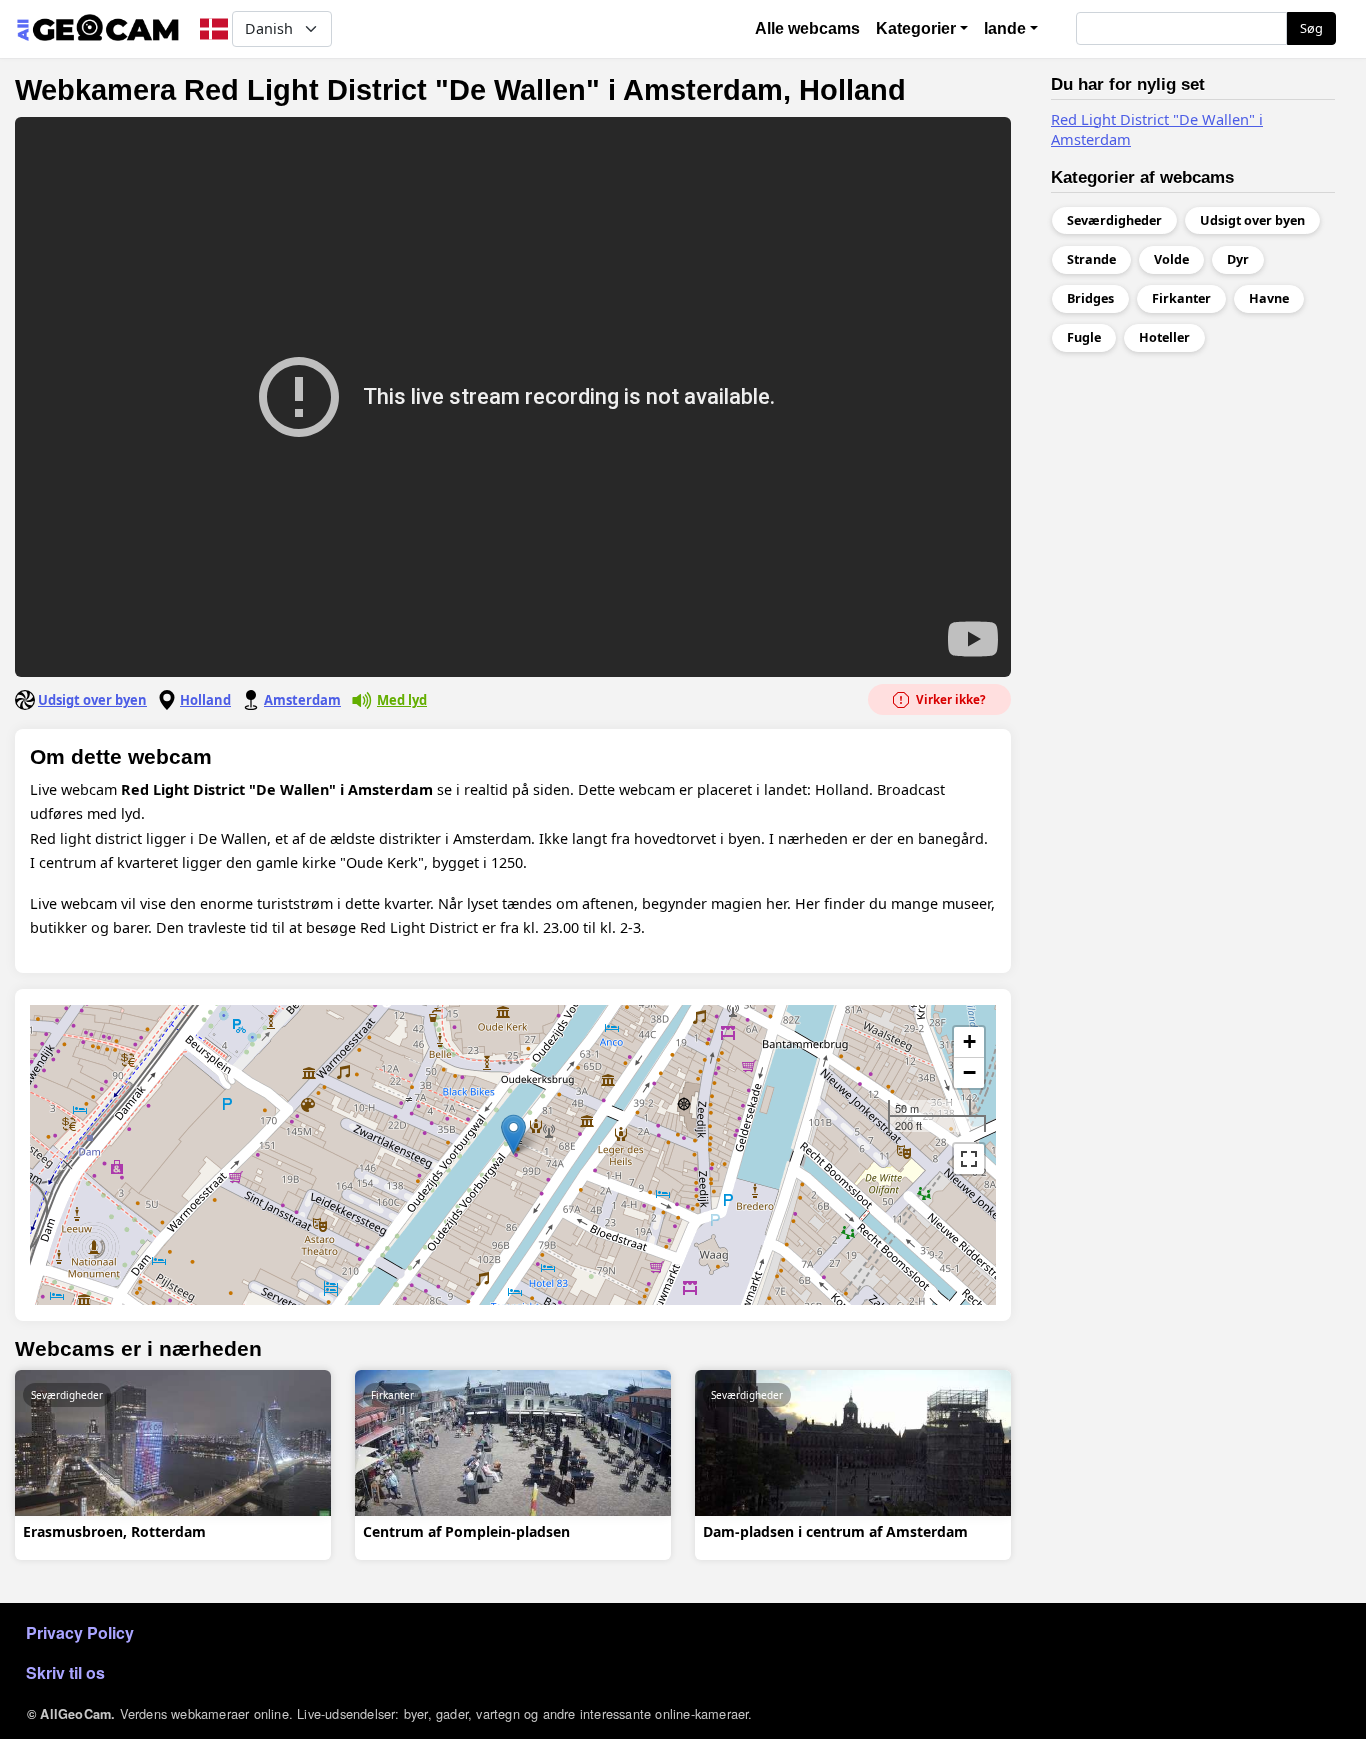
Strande (1091, 259)
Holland (205, 700)
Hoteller (1164, 337)
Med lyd (402, 700)
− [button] (969, 1072)
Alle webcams (807, 28)
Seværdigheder (67, 1395)
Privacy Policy (80, 1632)
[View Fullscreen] (969, 1159)
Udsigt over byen (92, 700)
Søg (1311, 28)
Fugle (1084, 337)
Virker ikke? (949, 699)
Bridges (1090, 298)
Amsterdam (302, 700)
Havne (1269, 298)
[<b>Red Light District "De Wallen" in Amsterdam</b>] (513, 1134)
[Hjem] (97, 29)
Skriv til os (65, 1672)
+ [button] (969, 1041)
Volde (1171, 259)
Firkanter (392, 1395)
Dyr (1238, 259)
